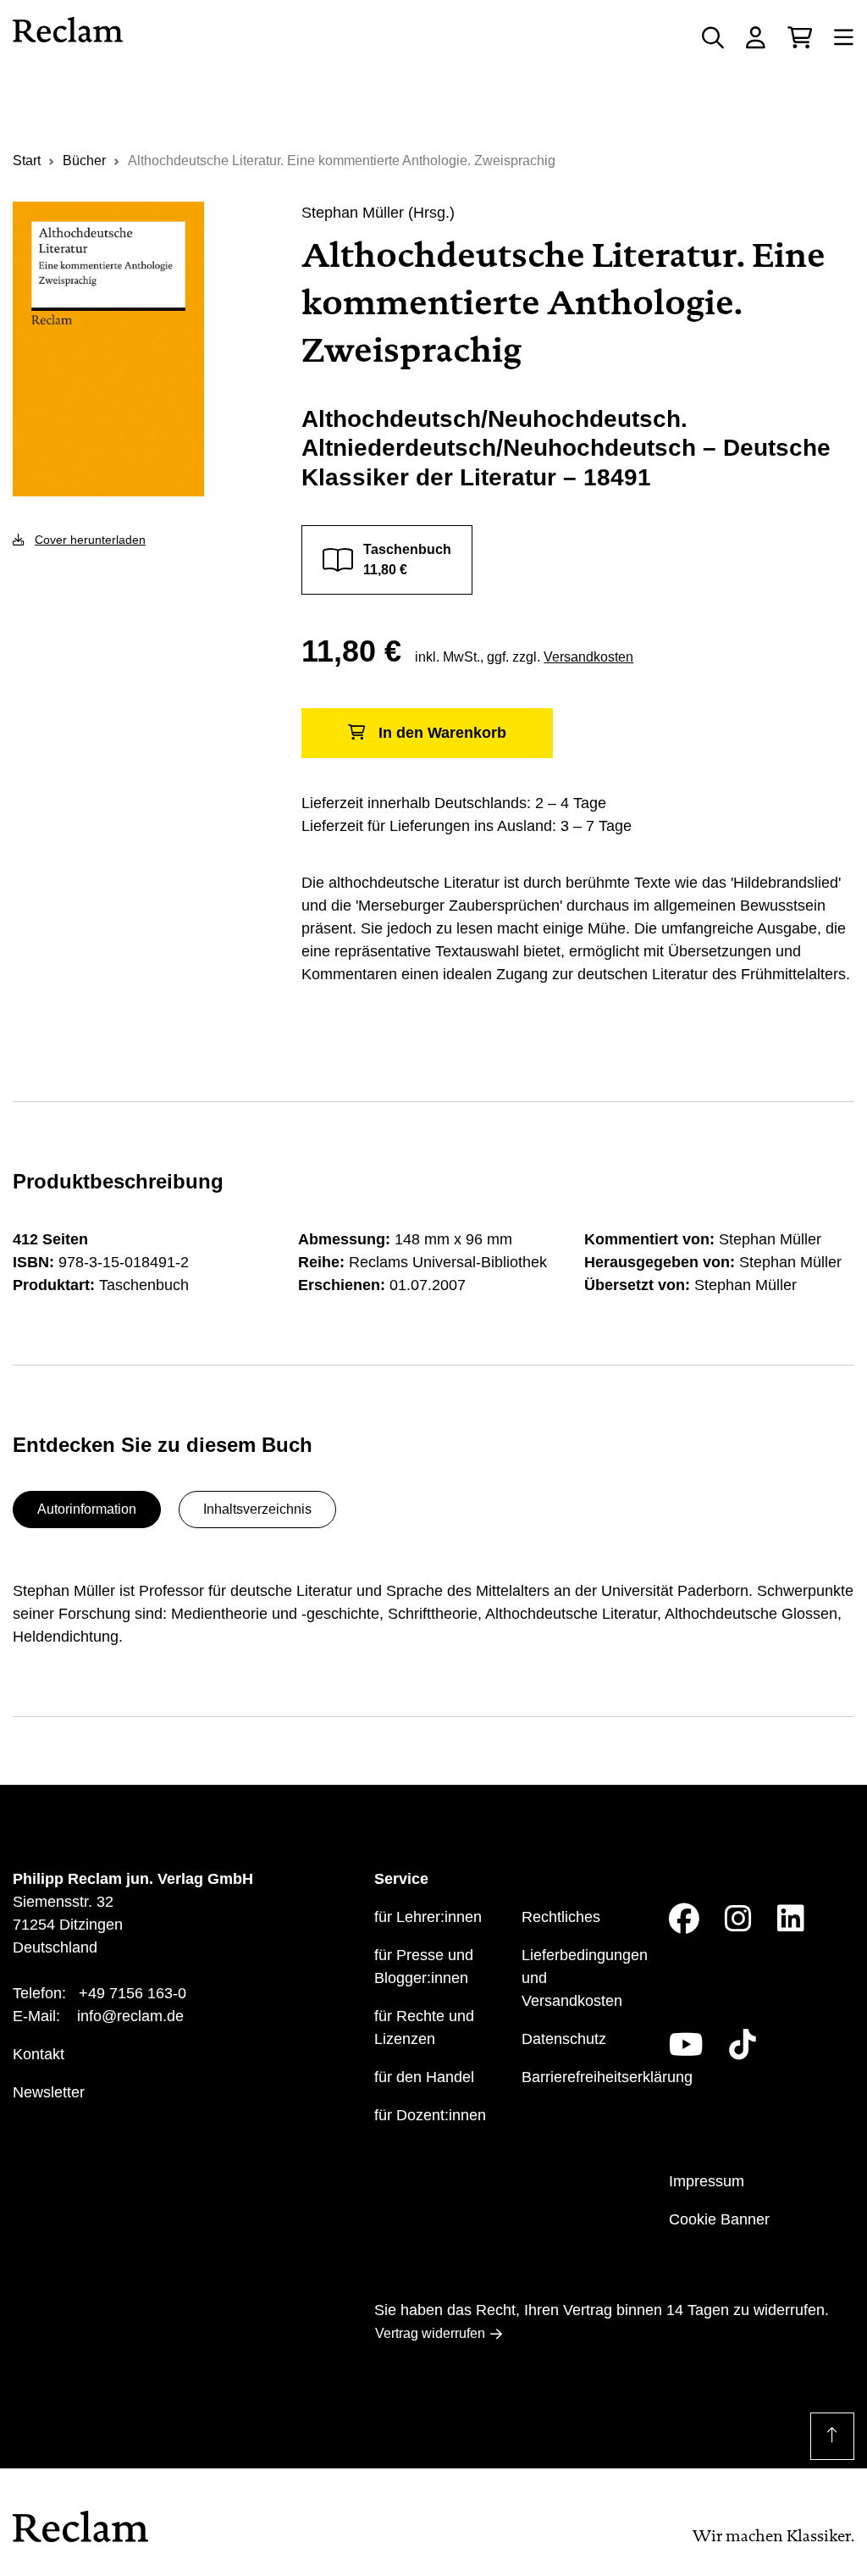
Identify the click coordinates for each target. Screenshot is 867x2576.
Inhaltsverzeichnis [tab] (257, 1509)
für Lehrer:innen (428, 1917)
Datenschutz (564, 2039)
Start (27, 161)
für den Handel (424, 2077)
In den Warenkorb (442, 733)
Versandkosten (588, 657)
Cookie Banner (719, 2219)
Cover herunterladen (90, 540)
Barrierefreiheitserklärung (607, 2077)
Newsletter (49, 2092)
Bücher (84, 161)
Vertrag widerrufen (430, 2333)
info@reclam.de (130, 2016)
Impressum (707, 2181)
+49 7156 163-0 (133, 1993)
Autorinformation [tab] (87, 1509)
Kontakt (39, 2054)
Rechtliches (561, 1917)
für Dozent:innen (430, 2115)
